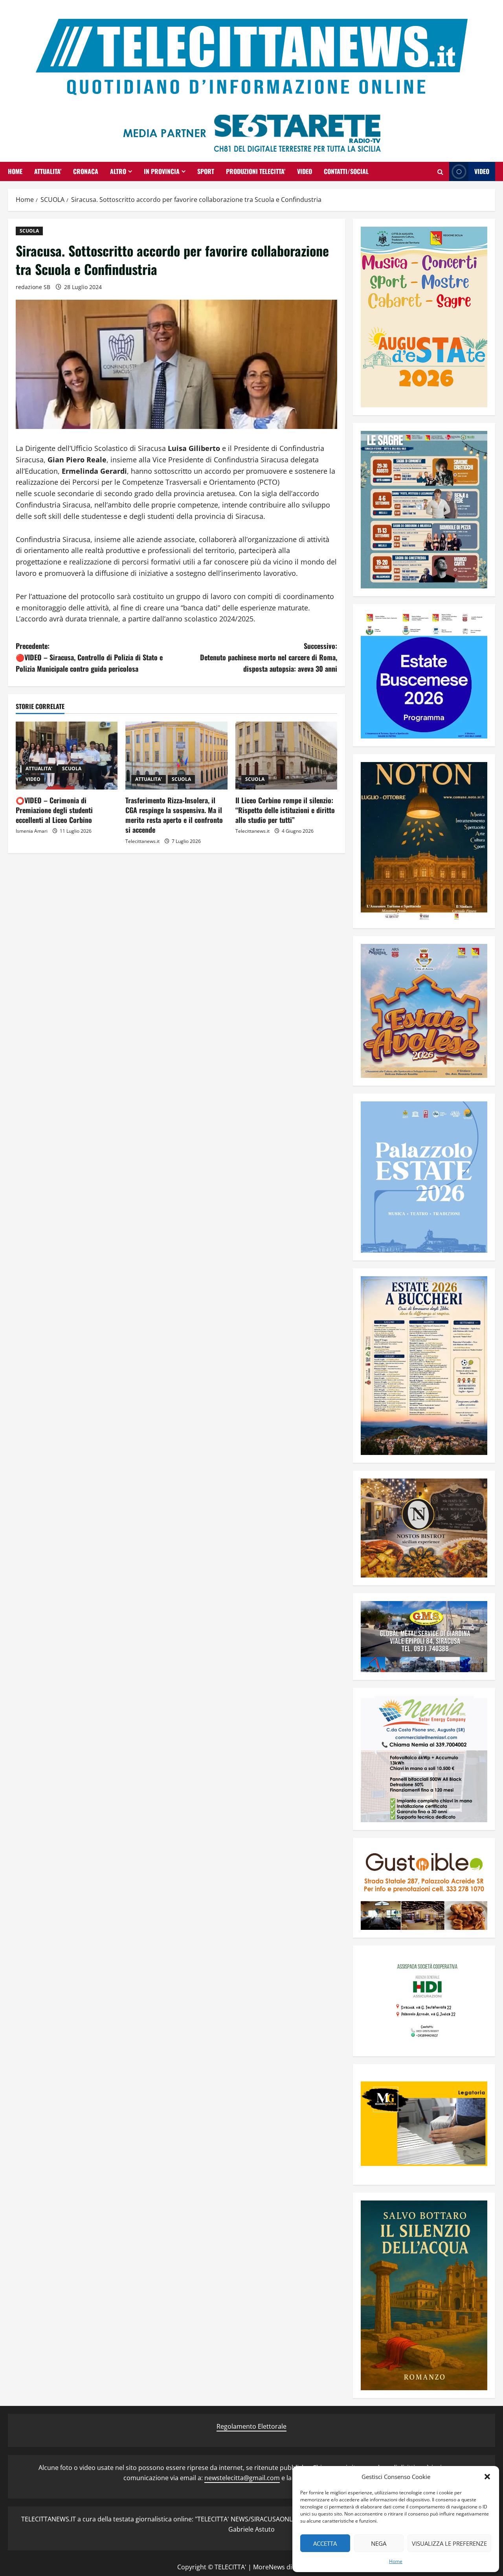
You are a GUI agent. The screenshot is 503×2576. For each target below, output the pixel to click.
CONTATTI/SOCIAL (346, 171)
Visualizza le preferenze (449, 2543)
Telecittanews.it (142, 841)
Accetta (325, 2543)
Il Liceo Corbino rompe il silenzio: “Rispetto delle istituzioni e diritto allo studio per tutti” (285, 810)
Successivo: (269, 657)
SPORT (206, 171)
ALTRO (118, 171)
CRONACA (86, 171)
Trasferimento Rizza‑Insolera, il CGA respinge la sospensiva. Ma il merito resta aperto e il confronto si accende (174, 815)
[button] (487, 2477)
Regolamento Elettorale (251, 2426)
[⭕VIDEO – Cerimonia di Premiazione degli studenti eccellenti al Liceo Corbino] (67, 756)
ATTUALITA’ (48, 171)
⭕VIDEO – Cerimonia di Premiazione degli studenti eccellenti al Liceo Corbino (54, 810)
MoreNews (269, 2567)
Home (396, 2561)
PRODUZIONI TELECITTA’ (256, 171)
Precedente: (89, 657)
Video (482, 171)
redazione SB (33, 287)
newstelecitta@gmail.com (242, 2478)
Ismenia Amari (32, 831)
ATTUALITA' (39, 769)
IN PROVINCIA (162, 171)
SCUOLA (29, 231)
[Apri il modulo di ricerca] (440, 172)
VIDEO (305, 171)
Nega (379, 2543)
